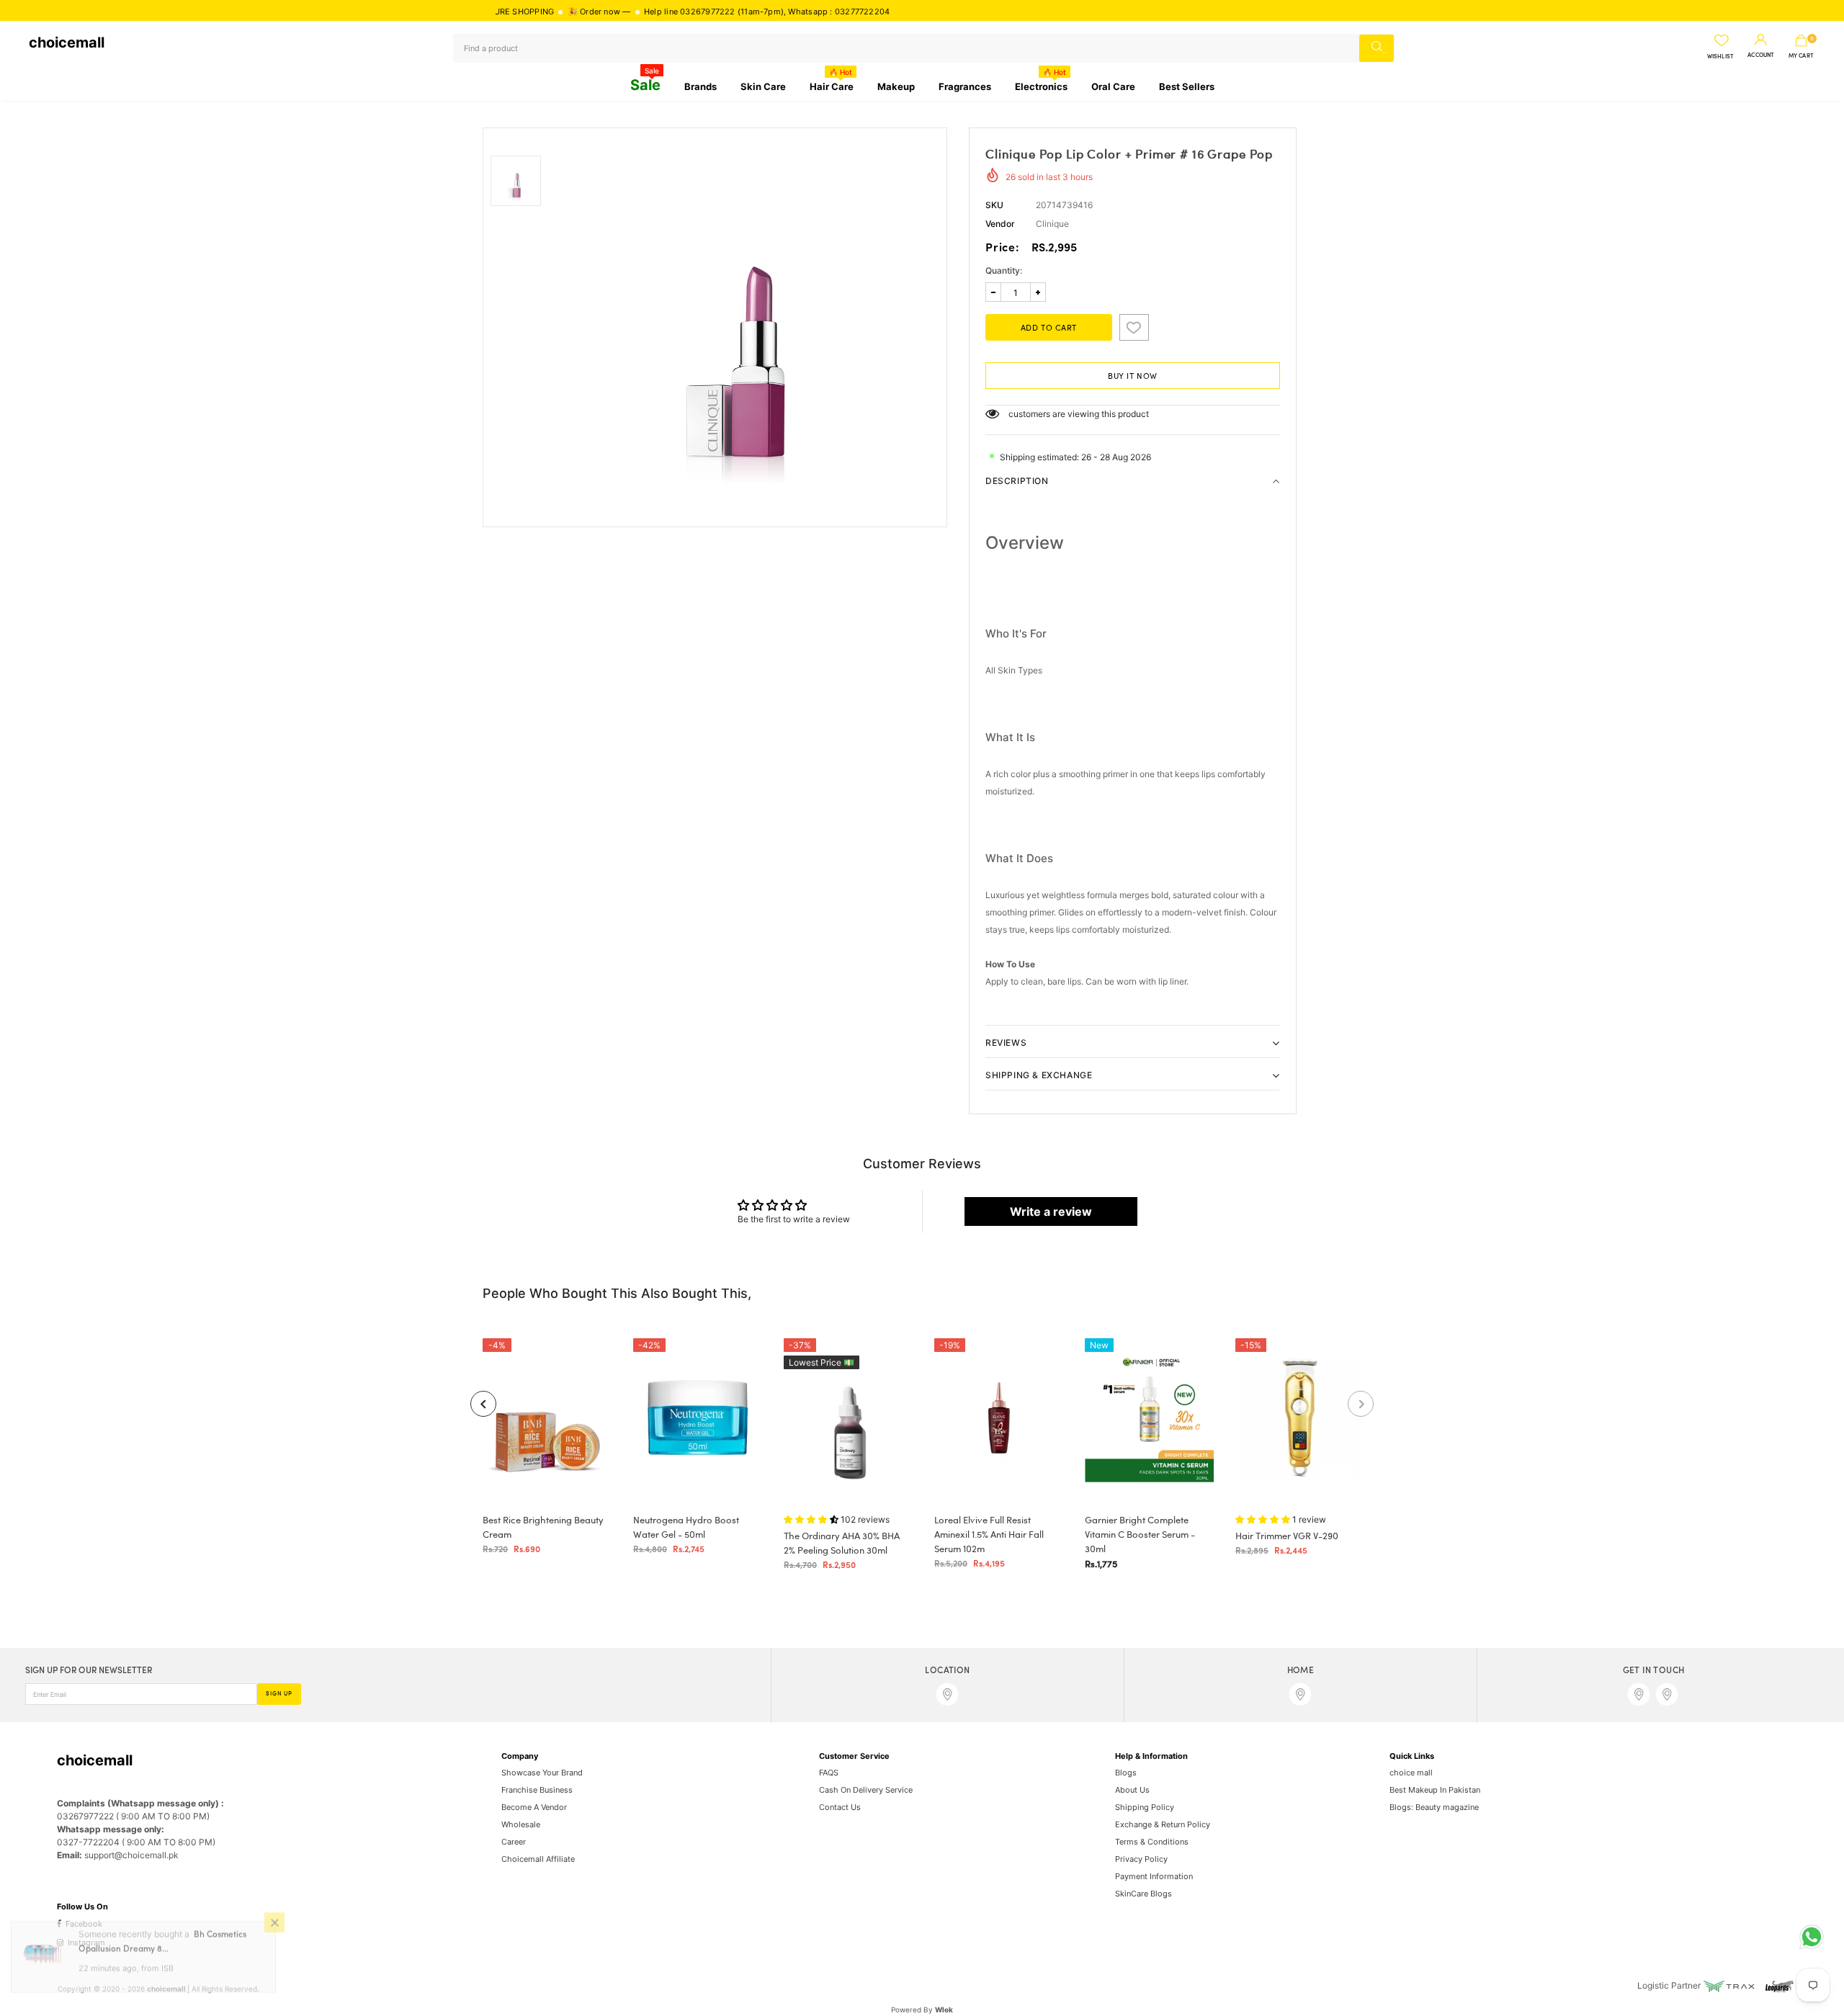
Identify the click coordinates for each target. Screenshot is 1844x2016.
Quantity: (1004, 270)
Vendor (1000, 224)
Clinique (1052, 224)
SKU (994, 205)
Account (1761, 55)
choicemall (67, 42)
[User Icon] (1761, 40)
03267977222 (645, 12)
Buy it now (1133, 377)
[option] (747, 327)
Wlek (944, 2010)
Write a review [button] (1051, 1211)
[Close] (274, 1935)
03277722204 (800, 12)
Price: (1003, 248)
